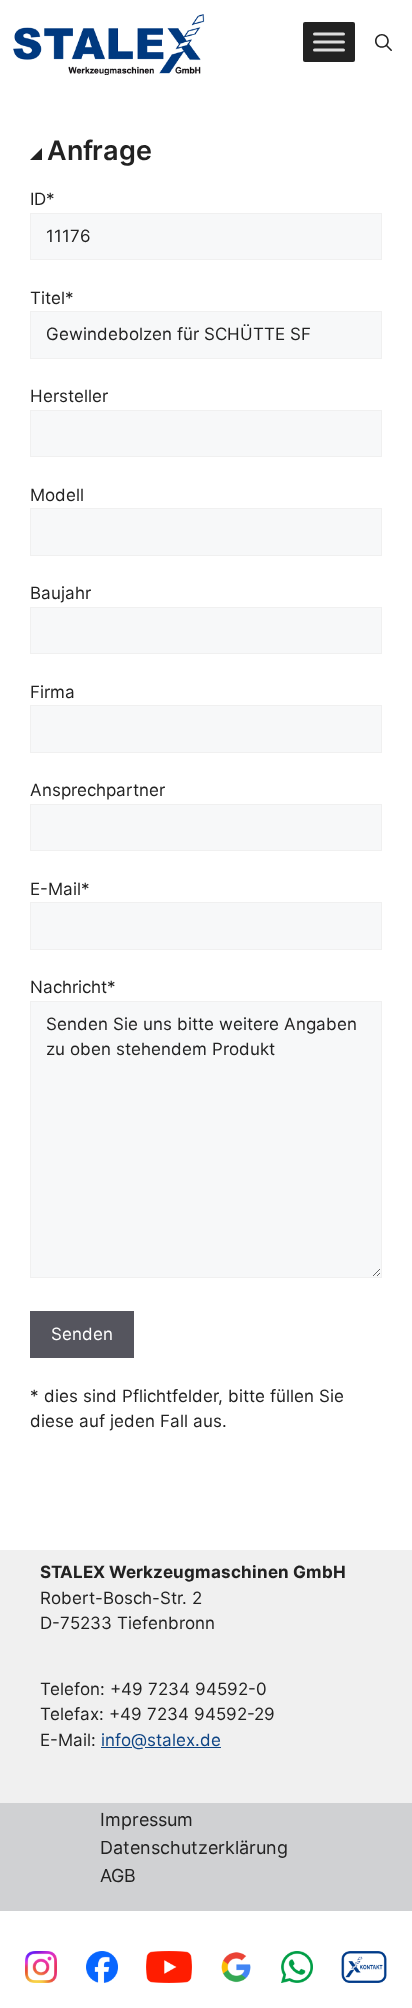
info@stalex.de (161, 1740)
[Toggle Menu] (329, 42)
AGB (118, 1876)
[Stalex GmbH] (110, 42)
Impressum (146, 1820)
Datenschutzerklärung (194, 1848)
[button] (383, 42)
